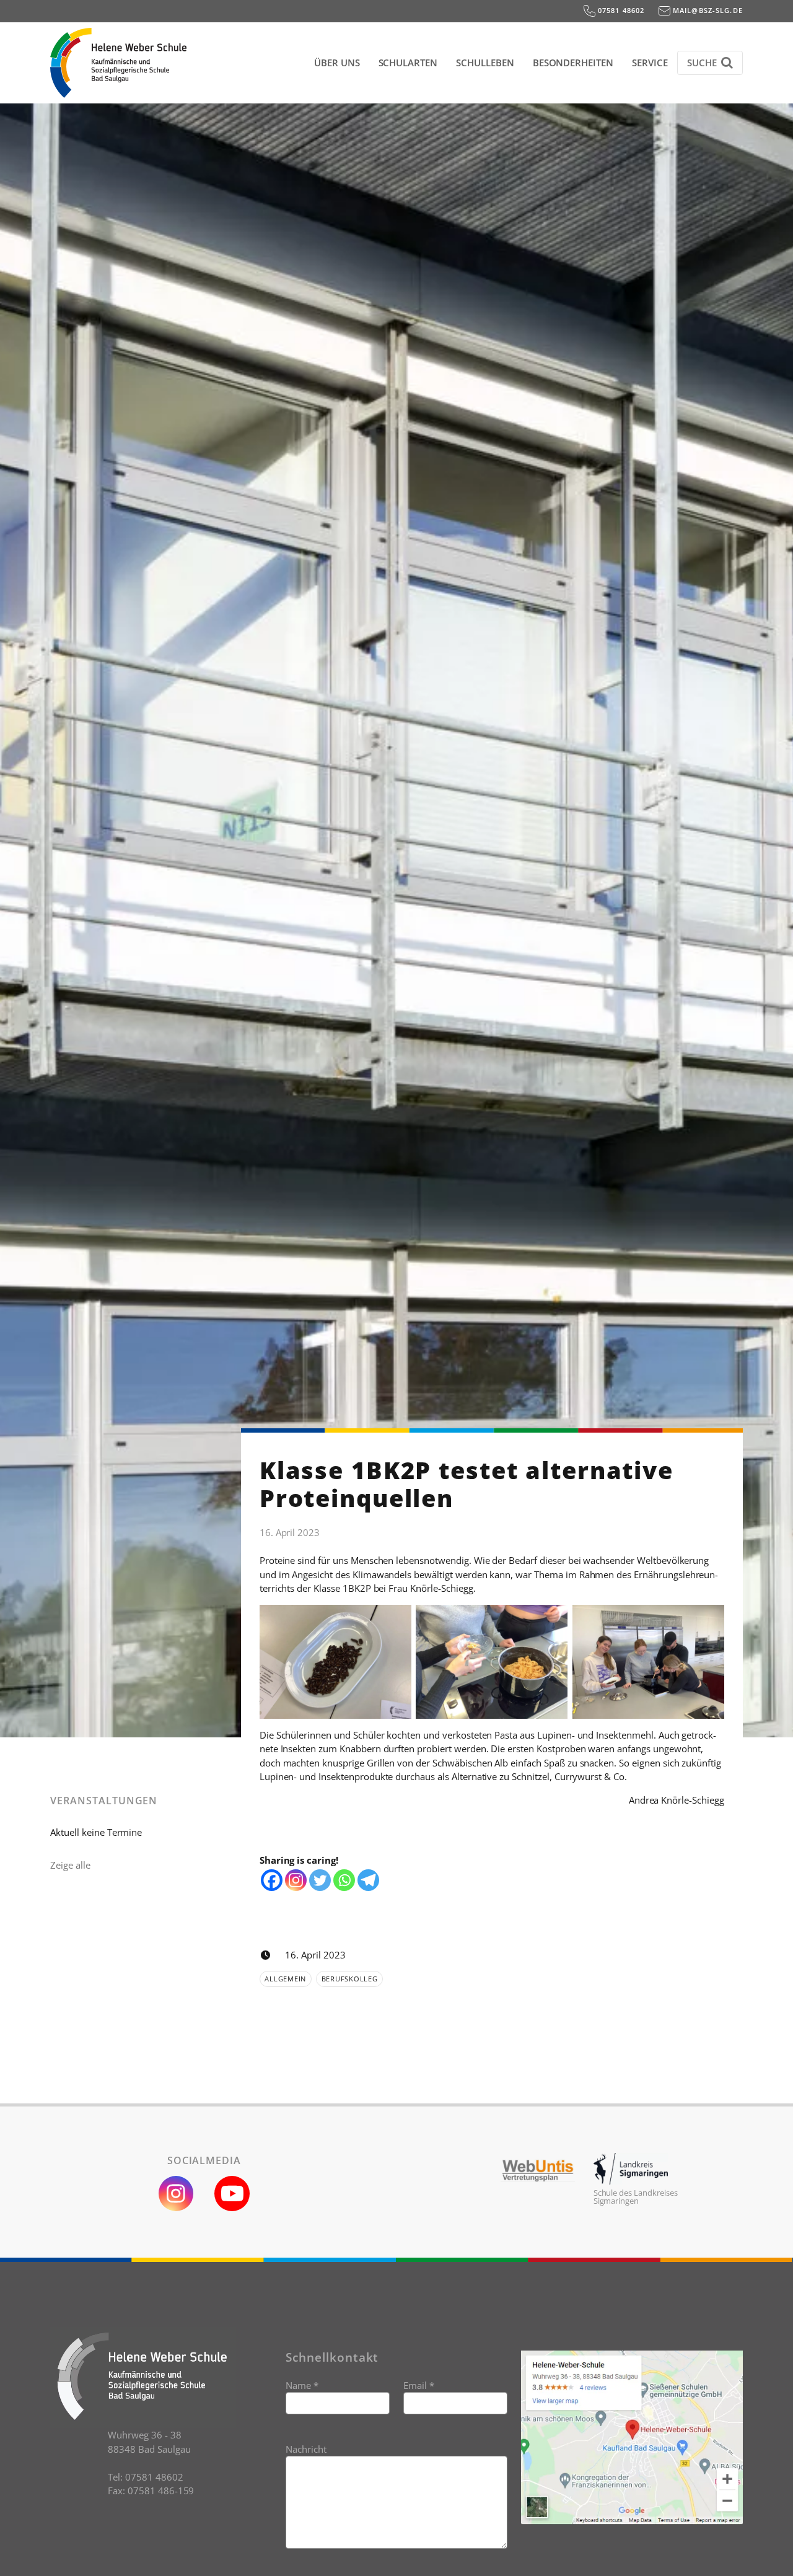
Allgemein (285, 1979)
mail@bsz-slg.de (707, 10)
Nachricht (306, 2449)
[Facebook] (272, 1880)
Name (302, 2385)
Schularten (408, 63)
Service (650, 63)
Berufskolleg (350, 1979)
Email (419, 2385)
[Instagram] (296, 1880)
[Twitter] (320, 1880)
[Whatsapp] (344, 1880)
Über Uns (337, 63)
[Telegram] (368, 1880)
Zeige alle (70, 1865)
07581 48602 (620, 10)
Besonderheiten (573, 63)
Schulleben (485, 63)
